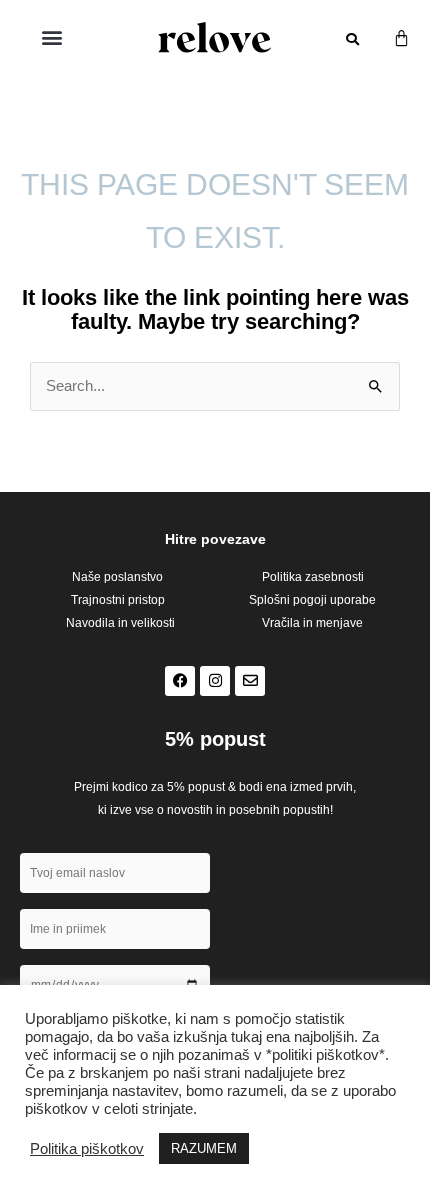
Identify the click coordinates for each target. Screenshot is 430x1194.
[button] (51, 36)
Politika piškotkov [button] (87, 1149)
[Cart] (401, 38)
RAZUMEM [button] (204, 1148)
